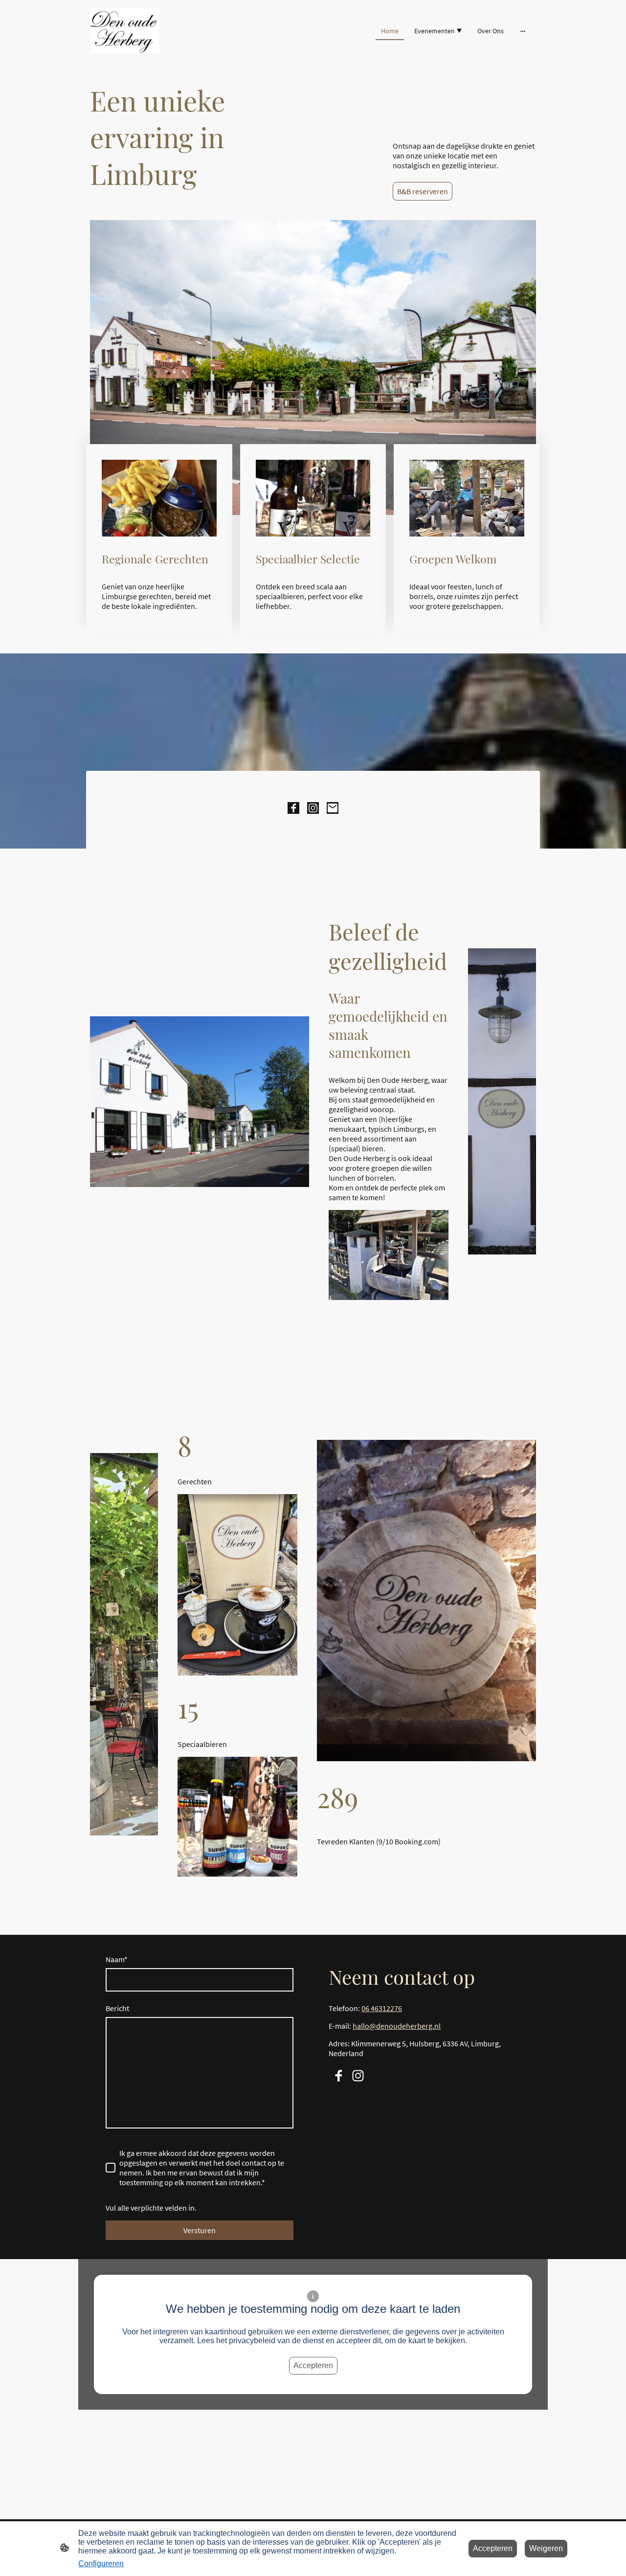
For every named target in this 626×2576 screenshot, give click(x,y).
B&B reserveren (423, 191)
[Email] (333, 808)
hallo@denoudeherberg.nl (397, 2026)
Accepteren (313, 2365)
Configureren (101, 2564)
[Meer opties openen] (523, 31)
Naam (117, 1959)
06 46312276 (382, 2008)
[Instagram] (313, 808)
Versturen (200, 2230)
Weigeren (546, 2548)
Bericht (117, 2008)
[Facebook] (293, 808)
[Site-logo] (125, 31)
